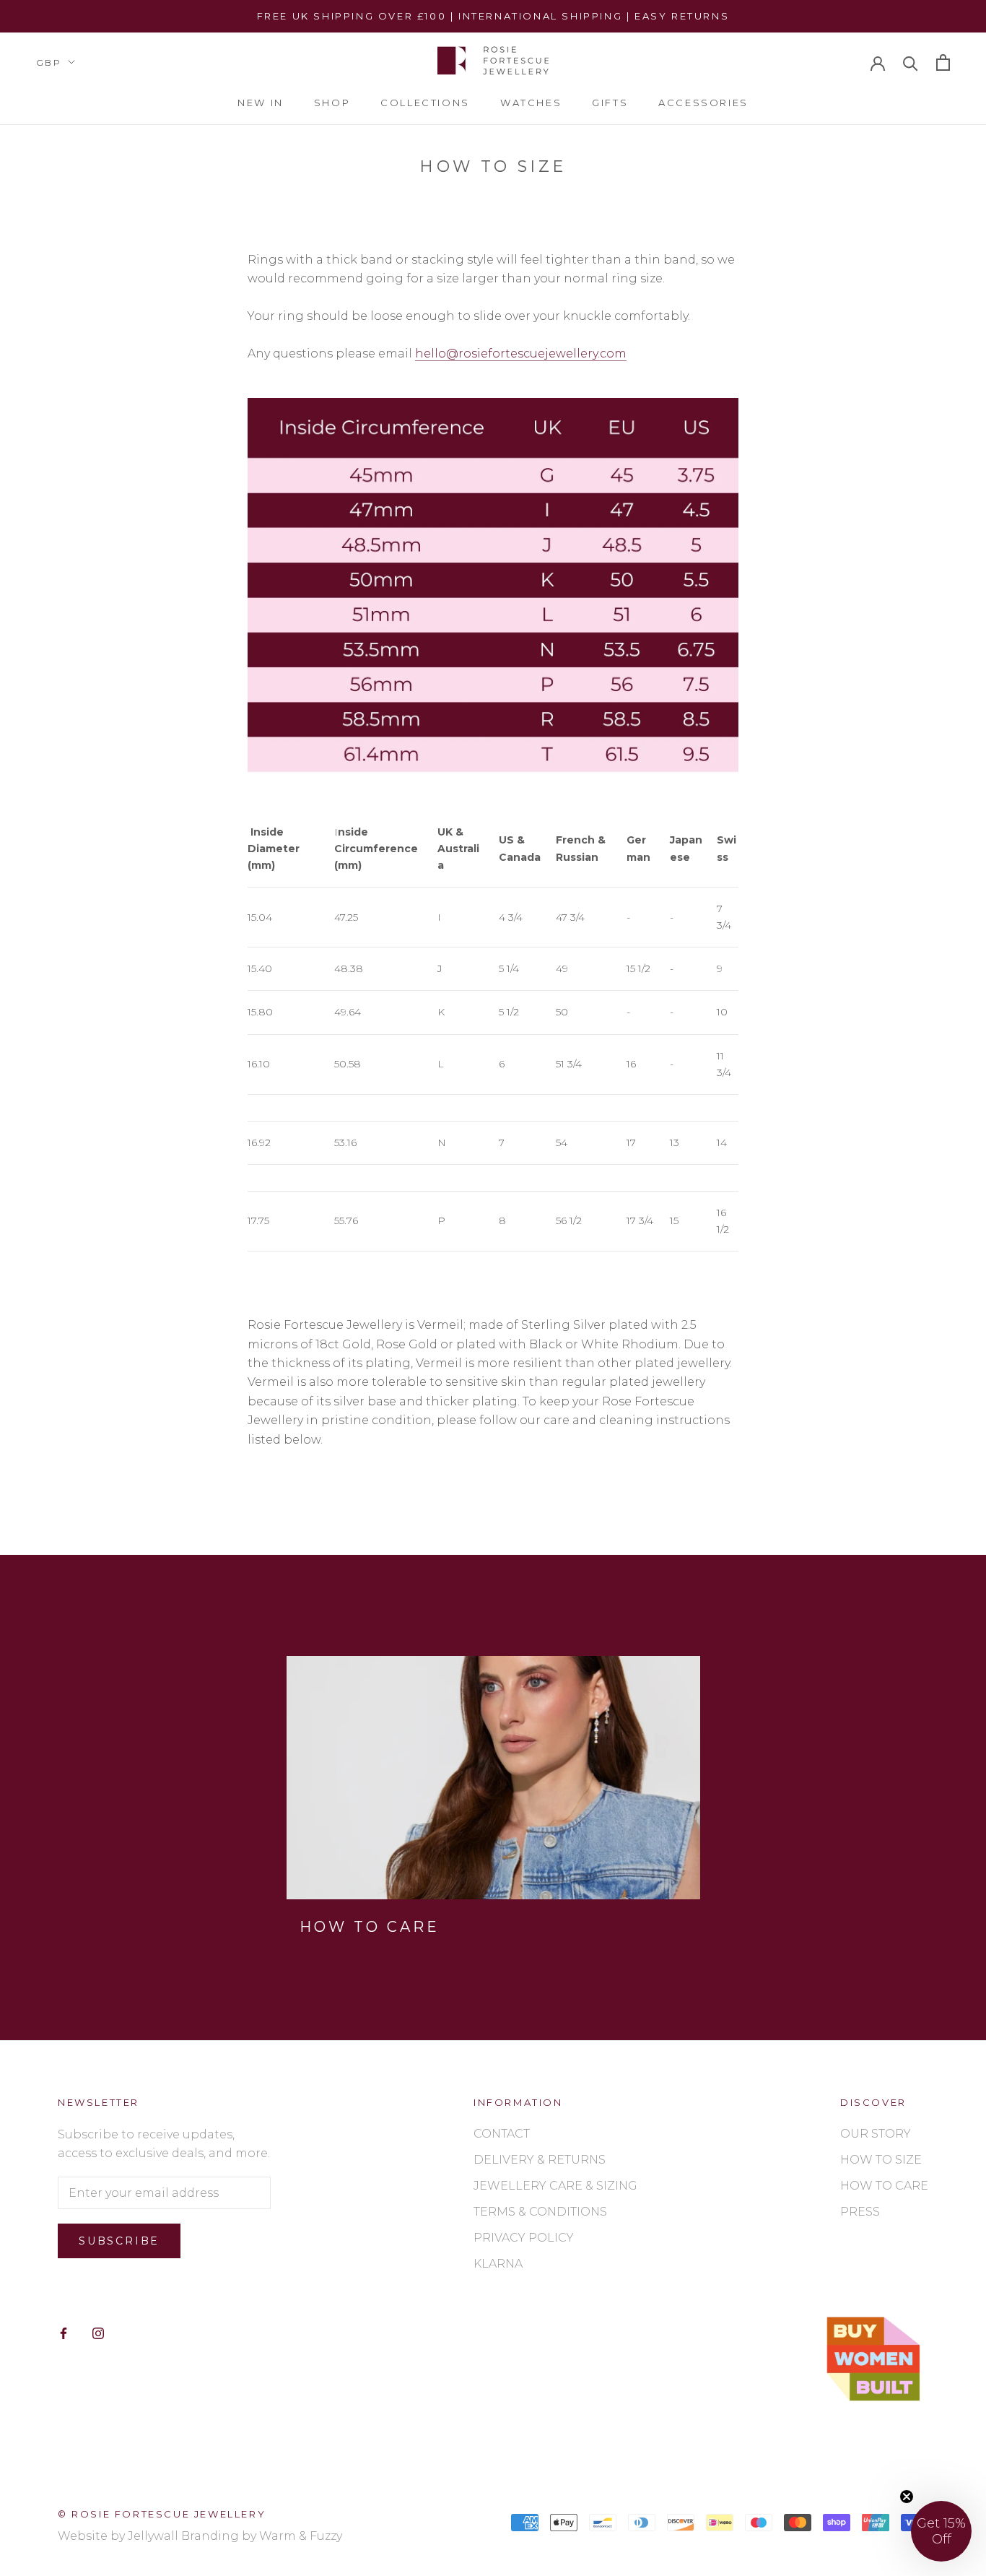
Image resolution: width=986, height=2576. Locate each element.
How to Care (370, 1927)
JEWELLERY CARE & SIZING (555, 2186)
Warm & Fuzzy (301, 2536)
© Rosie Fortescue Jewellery (162, 2514)
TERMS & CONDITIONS (540, 2212)
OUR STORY (876, 2134)
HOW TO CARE (884, 2186)
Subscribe (119, 2241)
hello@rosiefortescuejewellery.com (521, 354)
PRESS (860, 2212)
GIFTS (610, 103)
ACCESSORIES (703, 103)
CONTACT (502, 2134)
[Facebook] (64, 2333)
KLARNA (498, 2264)
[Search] (911, 62)
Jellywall (153, 2536)
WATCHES (531, 103)
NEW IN (261, 103)
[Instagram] (98, 2333)
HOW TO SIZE (881, 2160)
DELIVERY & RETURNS (540, 2160)
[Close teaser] (907, 2497)
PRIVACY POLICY (524, 2238)
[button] (941, 2531)
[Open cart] (943, 62)
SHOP (332, 103)
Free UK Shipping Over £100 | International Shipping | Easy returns (493, 16)
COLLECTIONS (425, 103)
